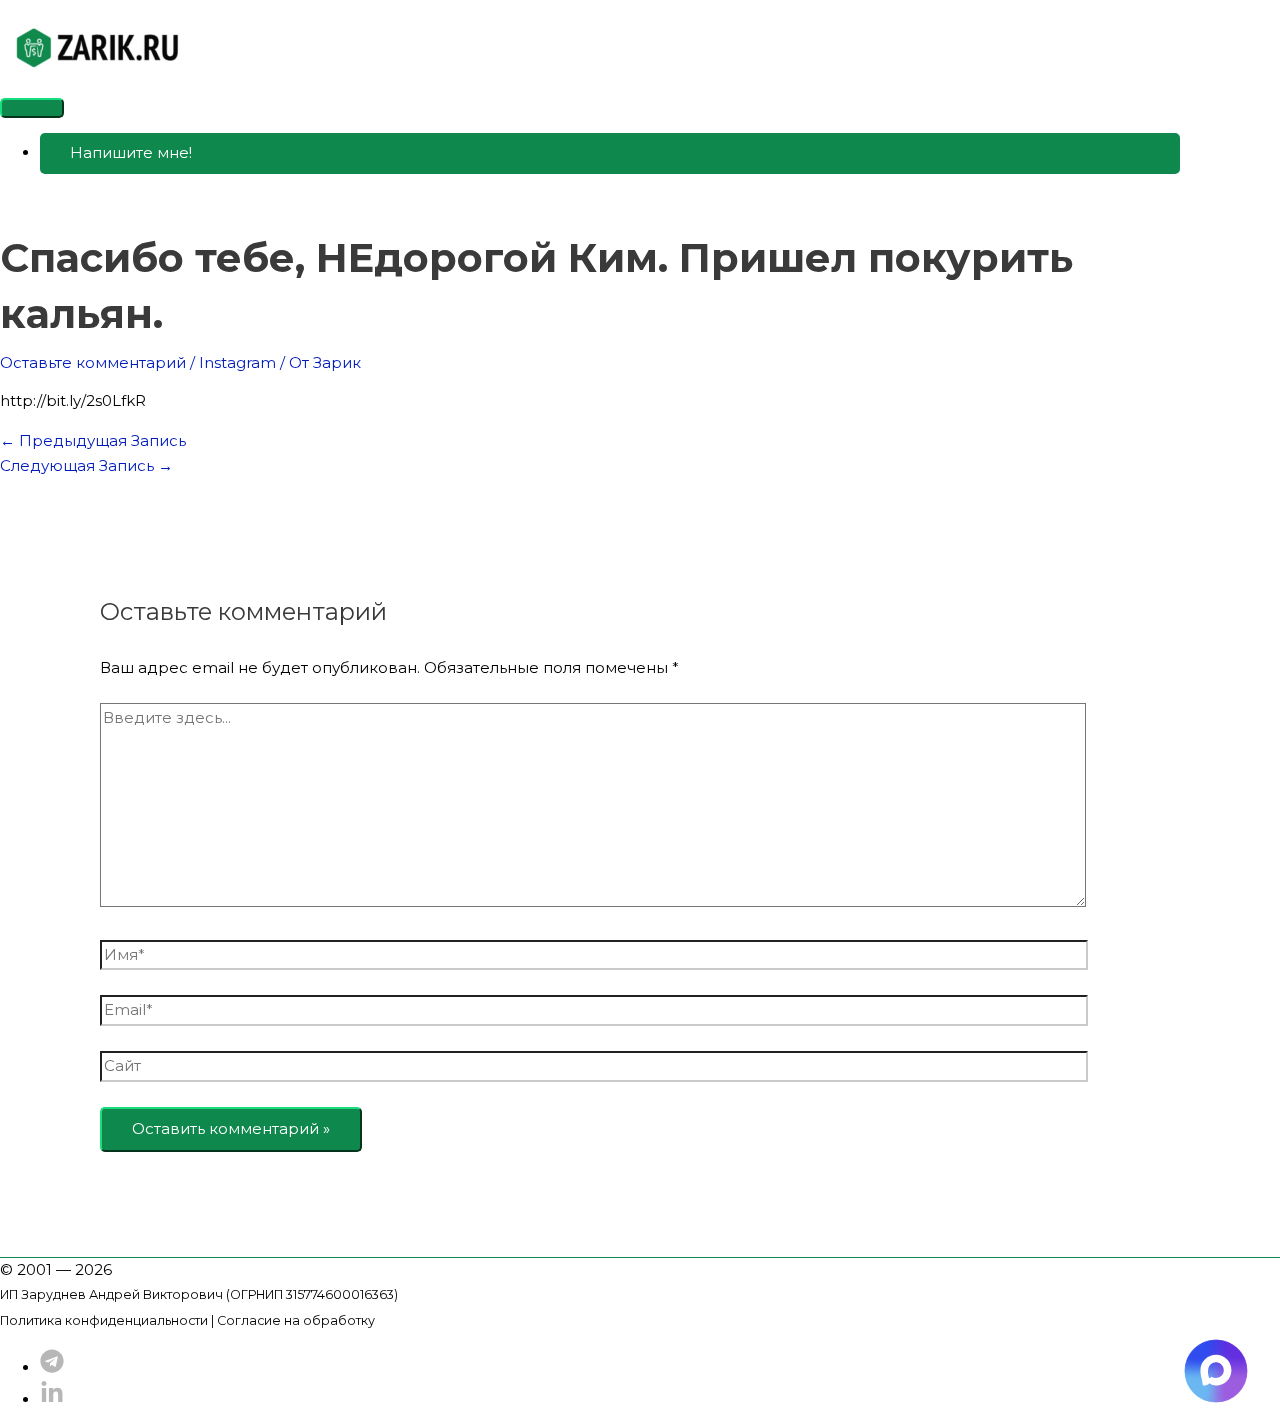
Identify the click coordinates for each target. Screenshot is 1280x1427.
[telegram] (52, 1367)
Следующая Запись (86, 465)
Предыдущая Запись (93, 440)
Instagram (237, 362)
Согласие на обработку (296, 1320)
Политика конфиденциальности (104, 1320)
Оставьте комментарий (93, 362)
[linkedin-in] (52, 1399)
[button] (610, 153)
